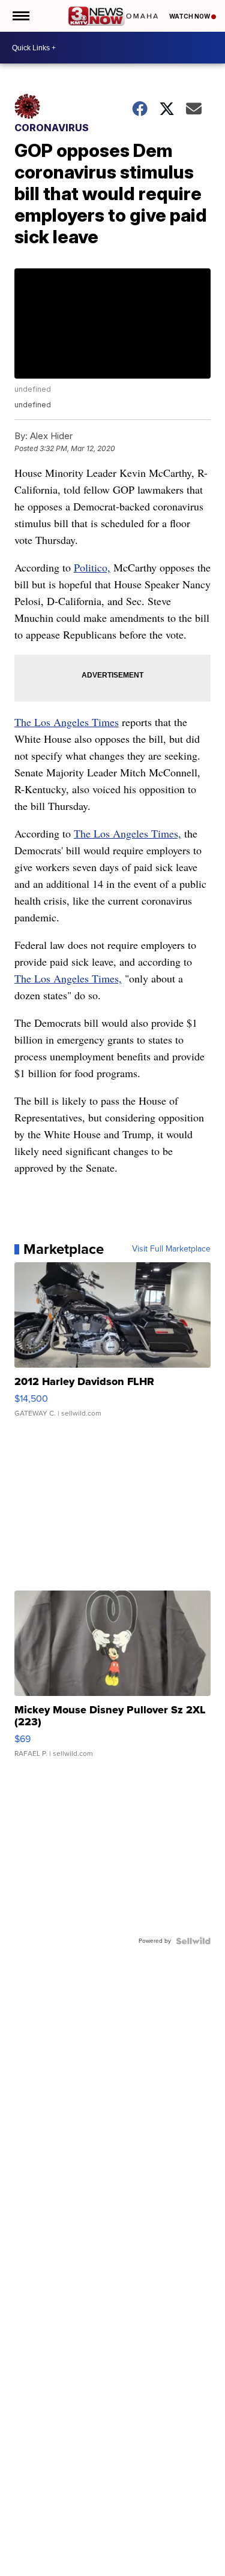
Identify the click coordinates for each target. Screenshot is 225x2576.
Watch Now (190, 16)
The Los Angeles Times (67, 722)
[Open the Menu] (20, 16)
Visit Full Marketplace (171, 1249)
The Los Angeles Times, (127, 833)
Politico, (92, 567)
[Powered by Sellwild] (193, 1941)
